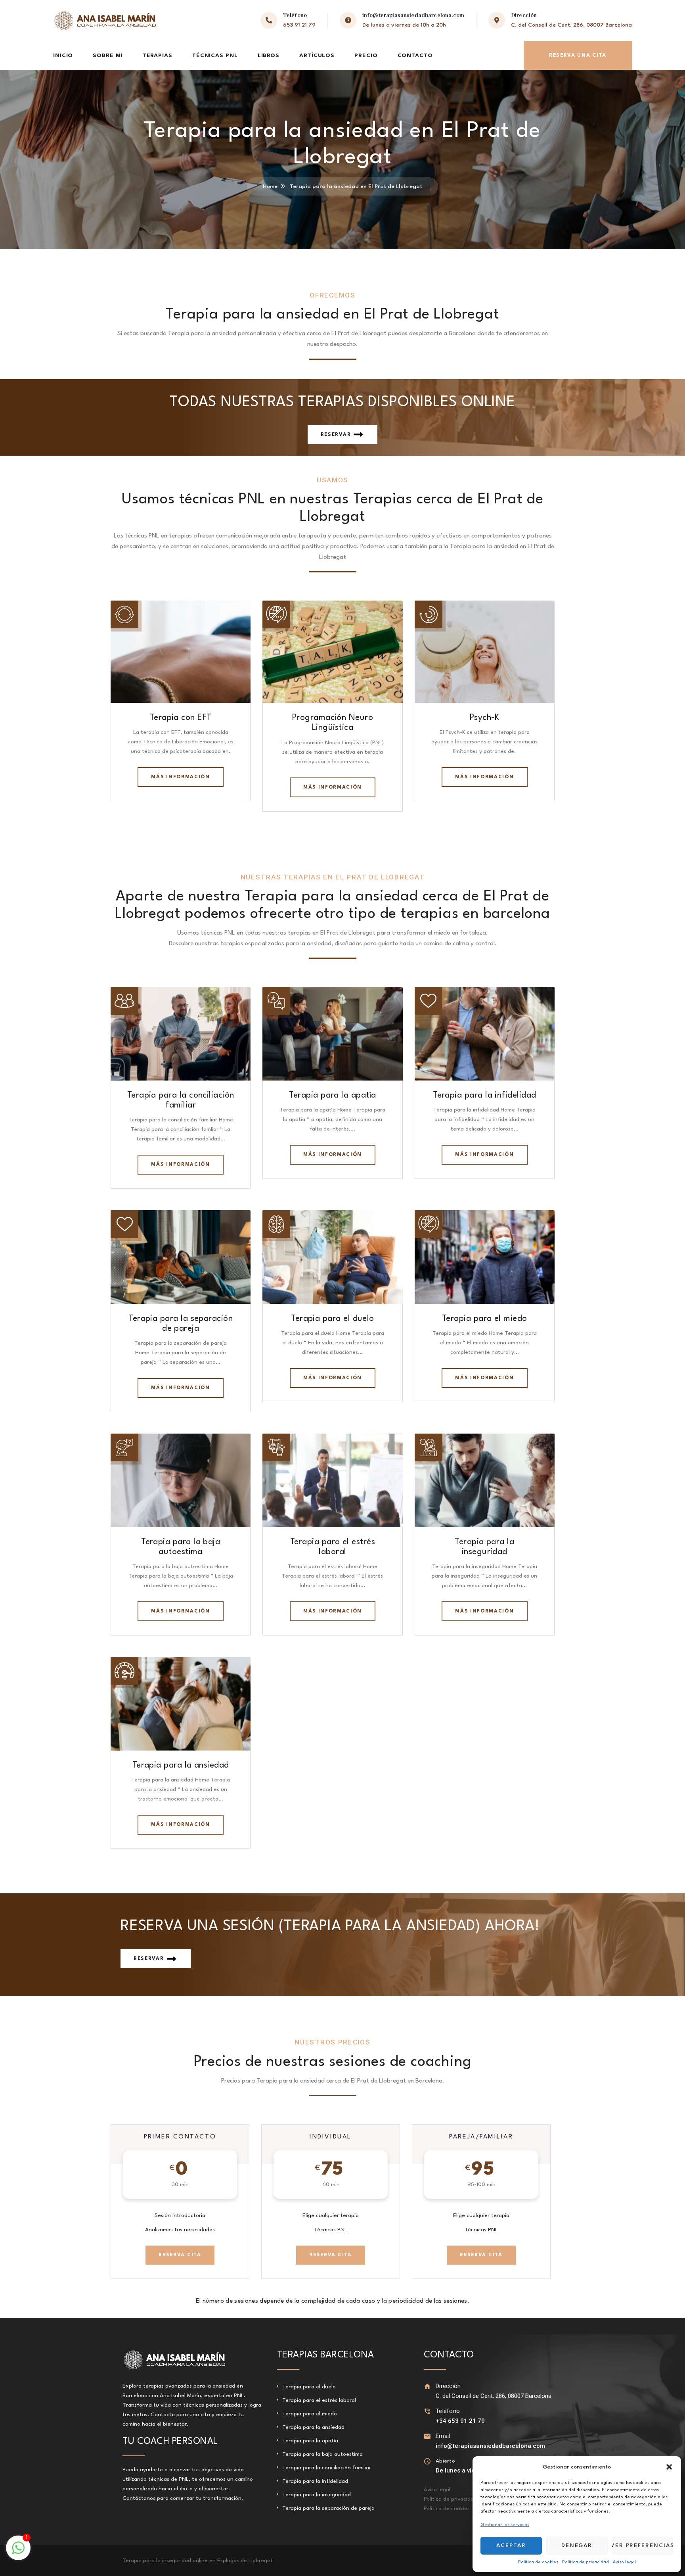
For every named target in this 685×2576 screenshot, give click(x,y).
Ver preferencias (642, 2545)
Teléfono (448, 2411)
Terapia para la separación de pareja (328, 2508)
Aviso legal (624, 2562)
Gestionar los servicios (505, 2525)
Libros (269, 56)
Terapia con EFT (181, 718)
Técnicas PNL (215, 56)
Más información (180, 777)
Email (443, 2436)
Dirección (448, 2386)
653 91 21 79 (299, 25)
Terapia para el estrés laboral (319, 2400)
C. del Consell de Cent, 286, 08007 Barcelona (571, 25)
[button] (669, 2467)
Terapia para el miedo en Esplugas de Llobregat (182, 2561)
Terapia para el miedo (485, 1319)
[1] (18, 2553)
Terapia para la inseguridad (317, 2495)
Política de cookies (538, 2562)
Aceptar (511, 2545)
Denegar (577, 2545)
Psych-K (485, 718)
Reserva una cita (578, 56)
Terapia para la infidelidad (484, 1095)
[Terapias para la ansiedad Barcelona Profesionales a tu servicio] (105, 20)
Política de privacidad (586, 2562)
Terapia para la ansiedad (181, 1765)
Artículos (317, 56)
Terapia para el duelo (333, 1319)
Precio (366, 56)
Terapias (158, 56)
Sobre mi (108, 56)
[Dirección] (428, 2386)
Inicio (63, 56)
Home (270, 186)
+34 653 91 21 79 (460, 2421)
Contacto (415, 56)
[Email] (428, 2436)
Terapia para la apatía (332, 1095)
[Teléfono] (428, 2411)
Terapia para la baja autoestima (322, 2454)
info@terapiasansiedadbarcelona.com (413, 15)
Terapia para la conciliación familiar (327, 2468)
